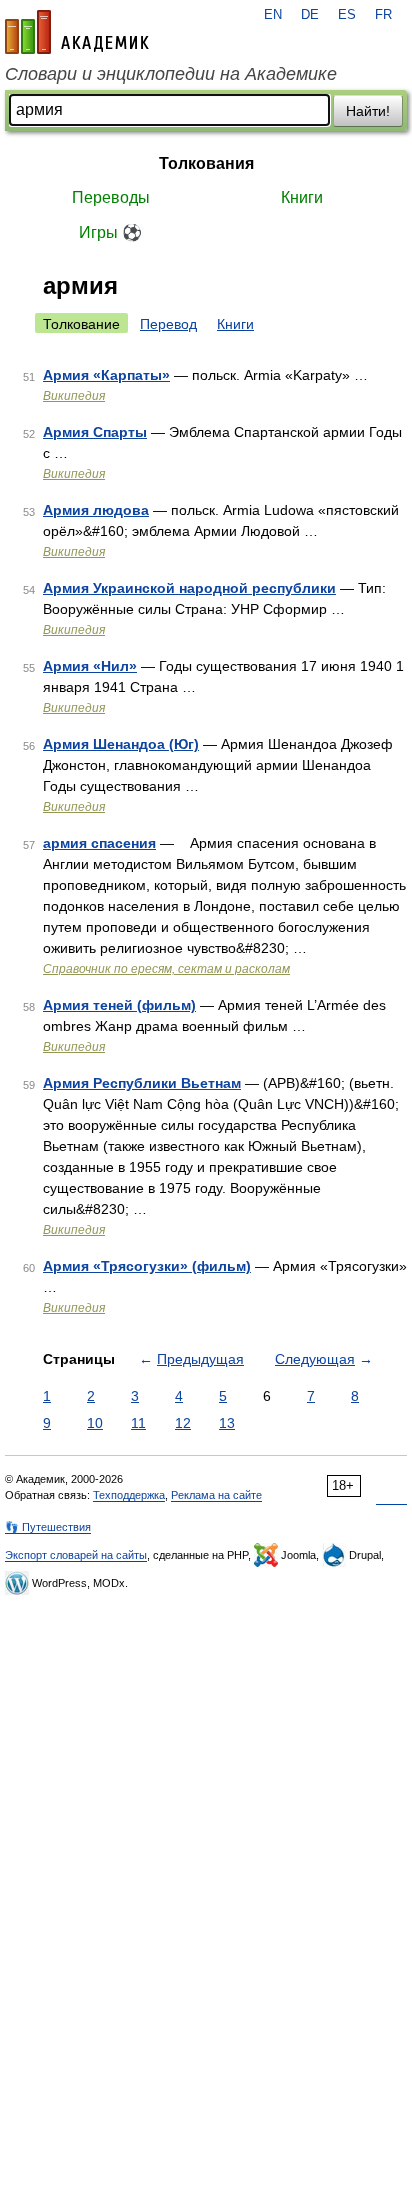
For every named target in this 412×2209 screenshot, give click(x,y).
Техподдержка (129, 1495)
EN (273, 15)
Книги (302, 197)
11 (138, 1423)
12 (183, 1423)
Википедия (74, 396)
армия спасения (99, 843)
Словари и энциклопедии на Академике (171, 74)
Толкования (206, 163)
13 (227, 1423)
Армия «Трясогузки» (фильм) (147, 1266)
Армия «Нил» (90, 666)
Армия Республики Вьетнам (142, 1083)
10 (95, 1423)
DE (310, 15)
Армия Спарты (95, 432)
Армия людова (96, 510)
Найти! (368, 111)
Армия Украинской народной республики (189, 588)
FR (383, 15)
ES (347, 15)
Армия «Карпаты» (106, 375)
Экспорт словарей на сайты (76, 1555)
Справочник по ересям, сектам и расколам (166, 969)
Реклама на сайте (216, 1495)
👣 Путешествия (48, 1527)
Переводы (111, 197)
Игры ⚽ (110, 232)
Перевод (168, 324)
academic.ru (77, 32)
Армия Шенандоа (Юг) (121, 744)
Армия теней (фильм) (119, 1005)
